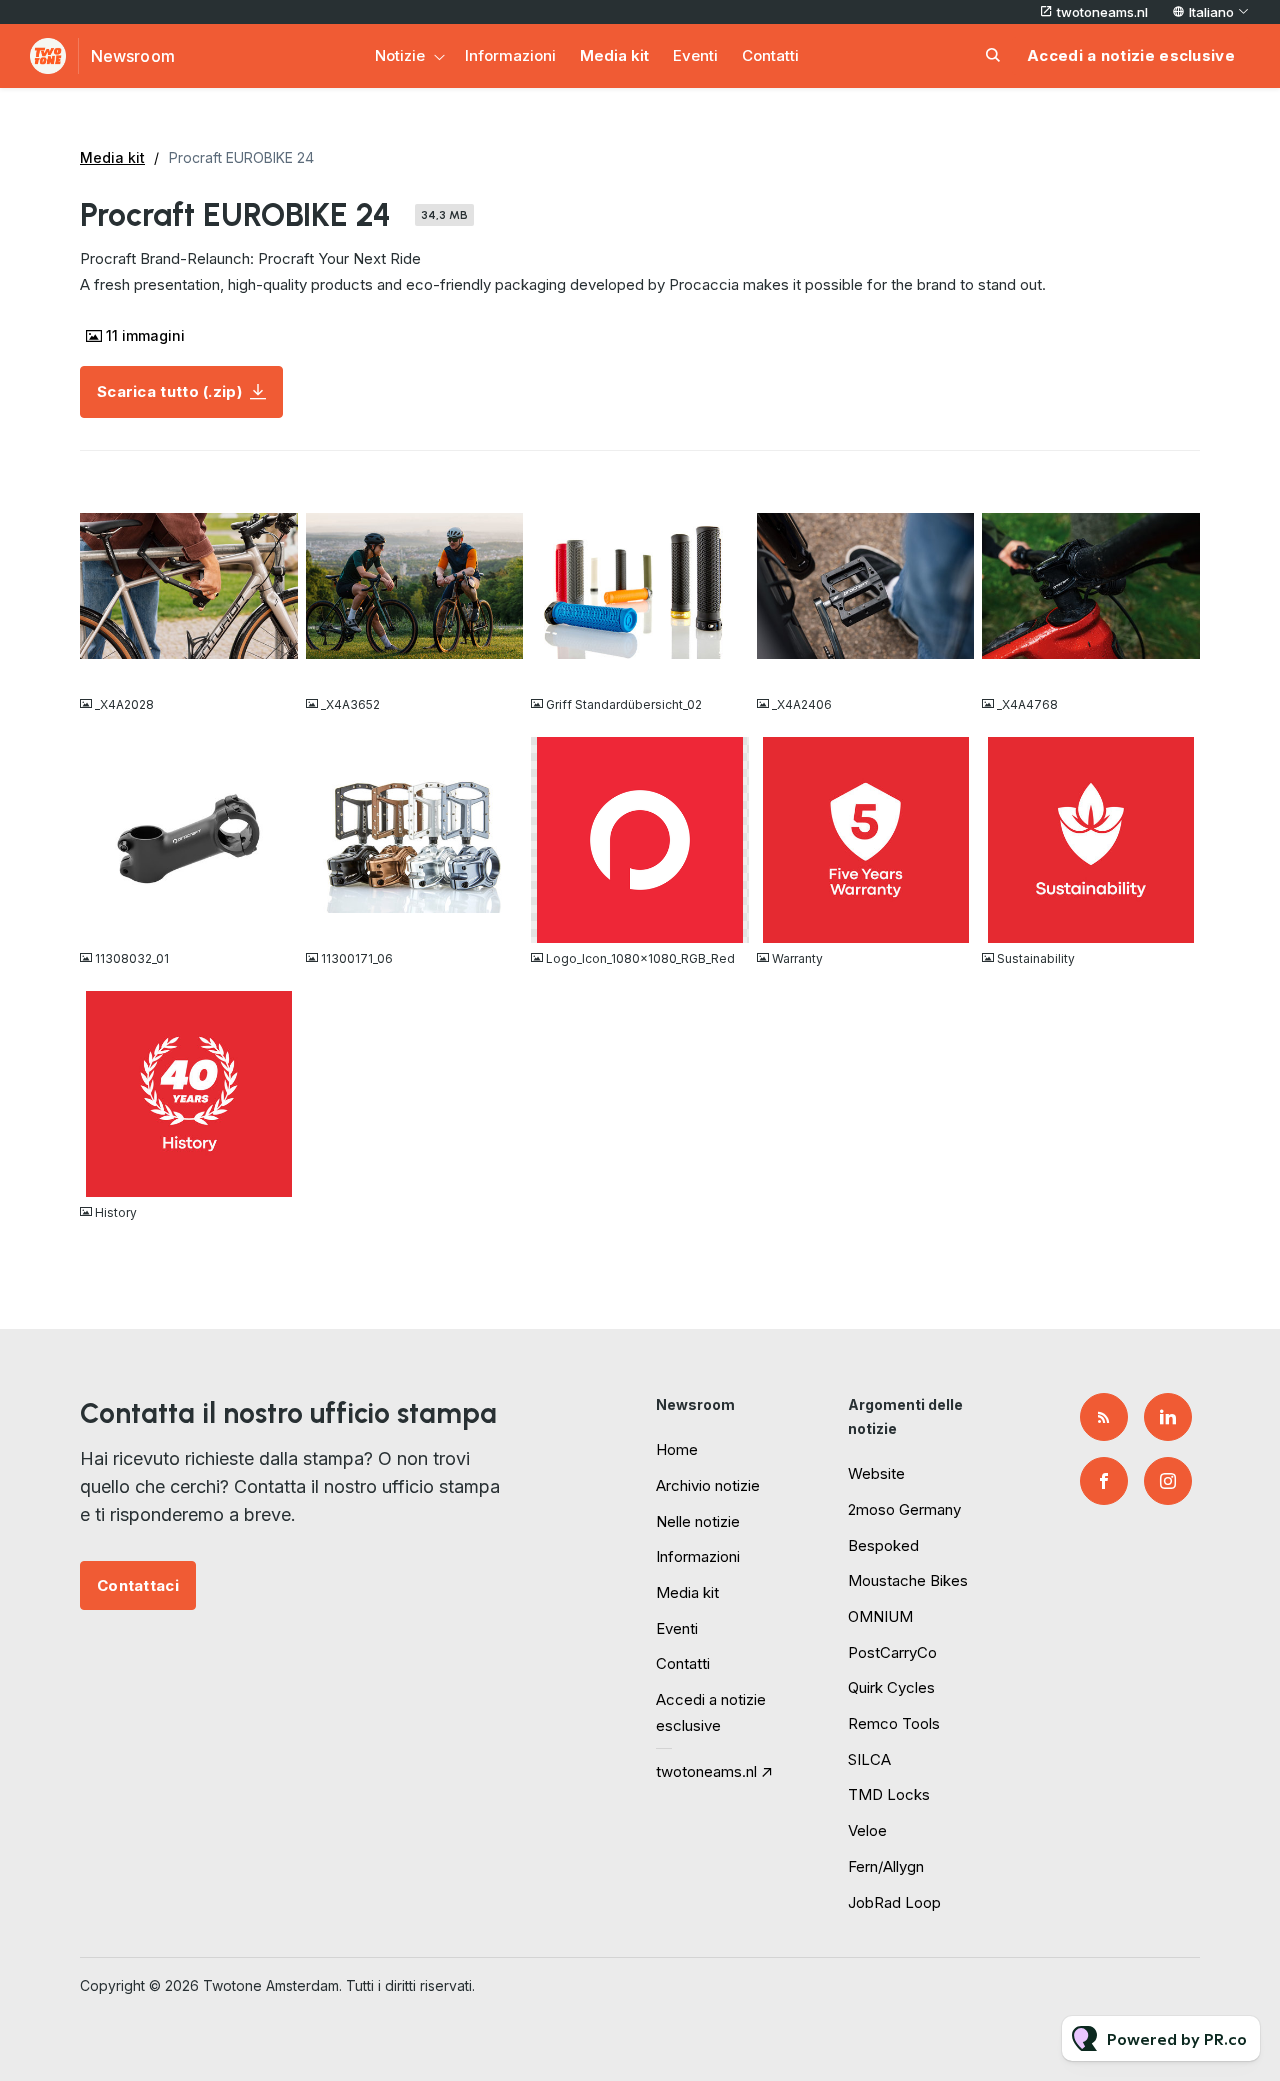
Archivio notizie (708, 1485)
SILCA (869, 1759)
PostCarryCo (892, 1652)
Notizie (400, 55)
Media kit (614, 55)
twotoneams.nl (1102, 12)
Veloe (867, 1830)
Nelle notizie (698, 1521)
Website (876, 1473)
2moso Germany (904, 1509)
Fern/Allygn (886, 1866)
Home (677, 1449)
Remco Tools (894, 1723)
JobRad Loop (894, 1902)
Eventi (695, 55)
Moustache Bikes (908, 1580)
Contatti (770, 55)
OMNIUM (880, 1616)
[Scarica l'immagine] (273, 664)
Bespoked (883, 1545)
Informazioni (510, 55)
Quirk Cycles (891, 1687)
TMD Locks (889, 1794)
